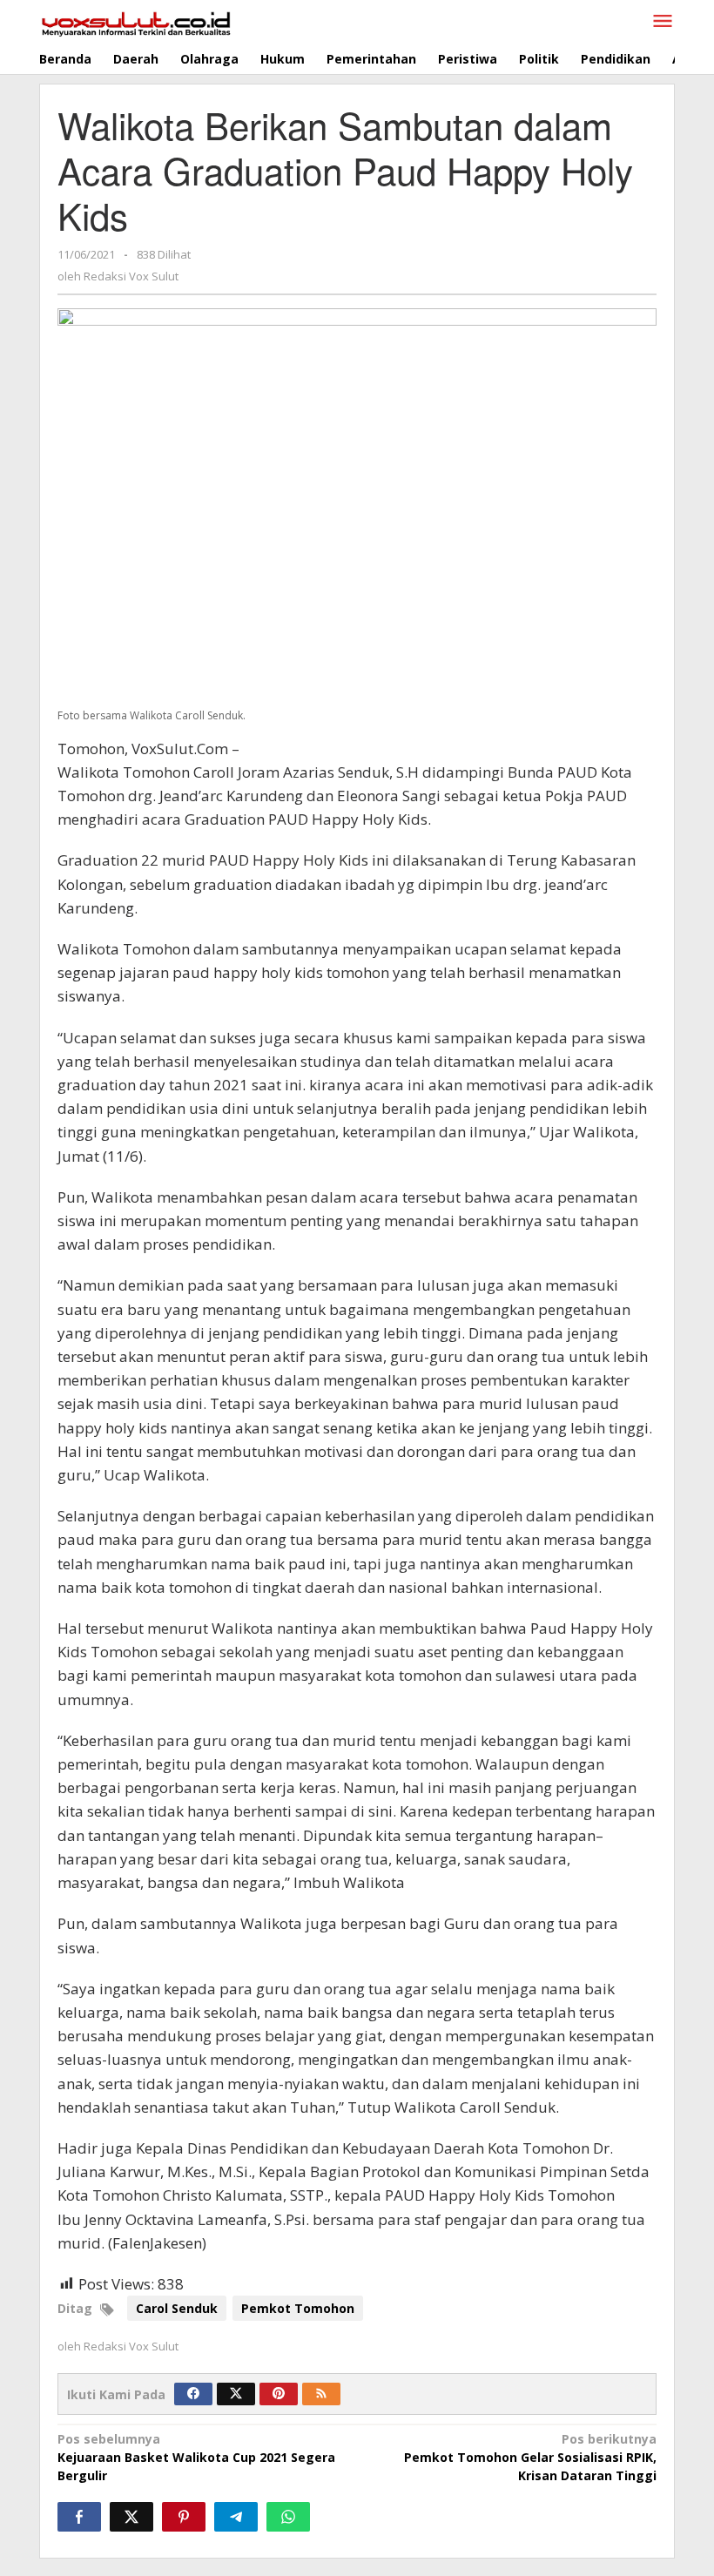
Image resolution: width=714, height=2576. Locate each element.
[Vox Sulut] (136, 22)
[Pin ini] (184, 2517)
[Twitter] (236, 2394)
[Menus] (663, 22)
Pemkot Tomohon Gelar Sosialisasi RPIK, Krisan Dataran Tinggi (530, 2457)
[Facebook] (193, 2394)
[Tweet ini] (131, 2517)
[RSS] (321, 2394)
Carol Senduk (177, 2308)
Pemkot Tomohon (298, 2308)
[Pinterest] (279, 2394)
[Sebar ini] (79, 2517)
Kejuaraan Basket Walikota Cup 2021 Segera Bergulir (196, 2457)
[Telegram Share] (236, 2517)
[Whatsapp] (288, 2517)
